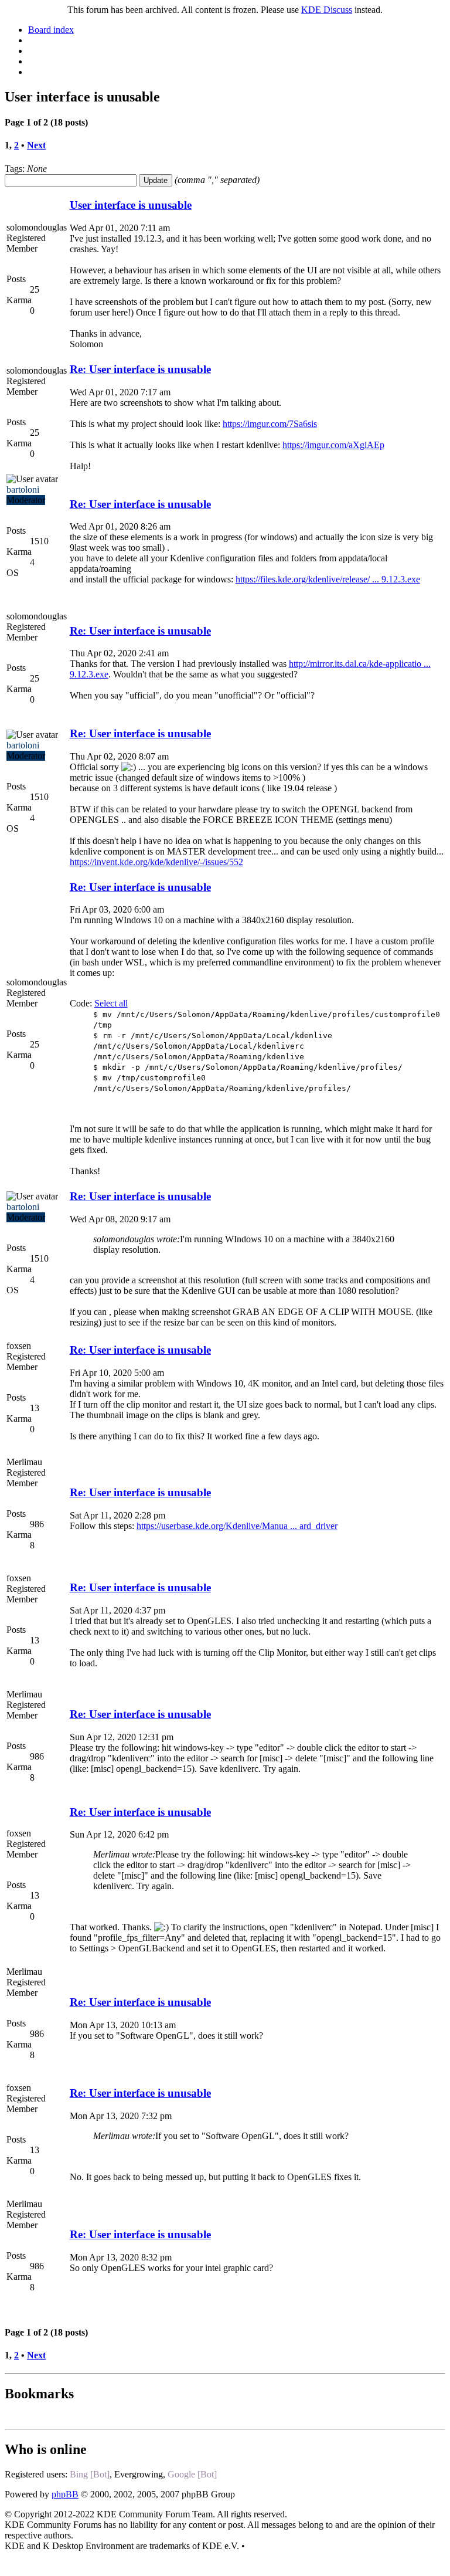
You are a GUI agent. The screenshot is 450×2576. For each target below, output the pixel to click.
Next (36, 145)
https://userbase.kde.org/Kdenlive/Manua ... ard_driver (237, 1526)
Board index (51, 30)
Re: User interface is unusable (140, 369)
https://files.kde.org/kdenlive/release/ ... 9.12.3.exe (328, 579)
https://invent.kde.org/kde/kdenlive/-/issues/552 (156, 862)
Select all (111, 1003)
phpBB (65, 2494)
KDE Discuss (327, 10)
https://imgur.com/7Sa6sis (270, 424)
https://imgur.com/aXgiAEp (333, 445)
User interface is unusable (131, 205)
